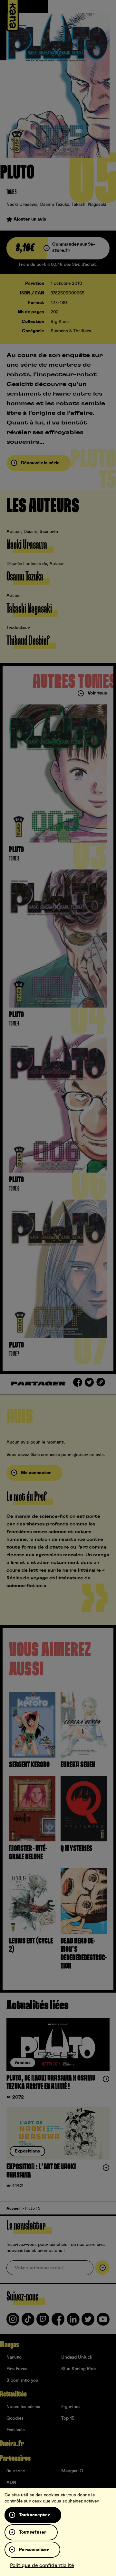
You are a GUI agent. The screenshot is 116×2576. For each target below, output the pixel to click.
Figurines (71, 2407)
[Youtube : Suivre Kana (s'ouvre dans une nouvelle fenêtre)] (103, 2322)
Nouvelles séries (23, 2407)
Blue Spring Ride (78, 2369)
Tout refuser (33, 2532)
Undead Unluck (77, 2357)
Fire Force (17, 2369)
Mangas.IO (72, 2471)
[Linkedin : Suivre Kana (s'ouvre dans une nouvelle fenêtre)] (73, 2322)
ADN (11, 2483)
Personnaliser (34, 2550)
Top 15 (68, 2418)
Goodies (15, 2418)
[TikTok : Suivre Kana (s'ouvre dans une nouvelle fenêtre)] (28, 2322)
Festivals (16, 2430)
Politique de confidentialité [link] (42, 2565)
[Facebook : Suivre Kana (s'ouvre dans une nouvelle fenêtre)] (58, 2322)
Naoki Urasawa (22, 205)
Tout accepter (34, 2515)
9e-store (16, 2471)
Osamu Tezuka (54, 205)
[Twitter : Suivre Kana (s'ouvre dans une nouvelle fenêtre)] (88, 2322)
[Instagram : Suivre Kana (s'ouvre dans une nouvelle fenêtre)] (13, 2322)
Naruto (14, 2357)
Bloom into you (22, 2380)
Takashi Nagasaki (89, 205)
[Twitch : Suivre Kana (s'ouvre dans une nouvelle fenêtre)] (43, 2322)
